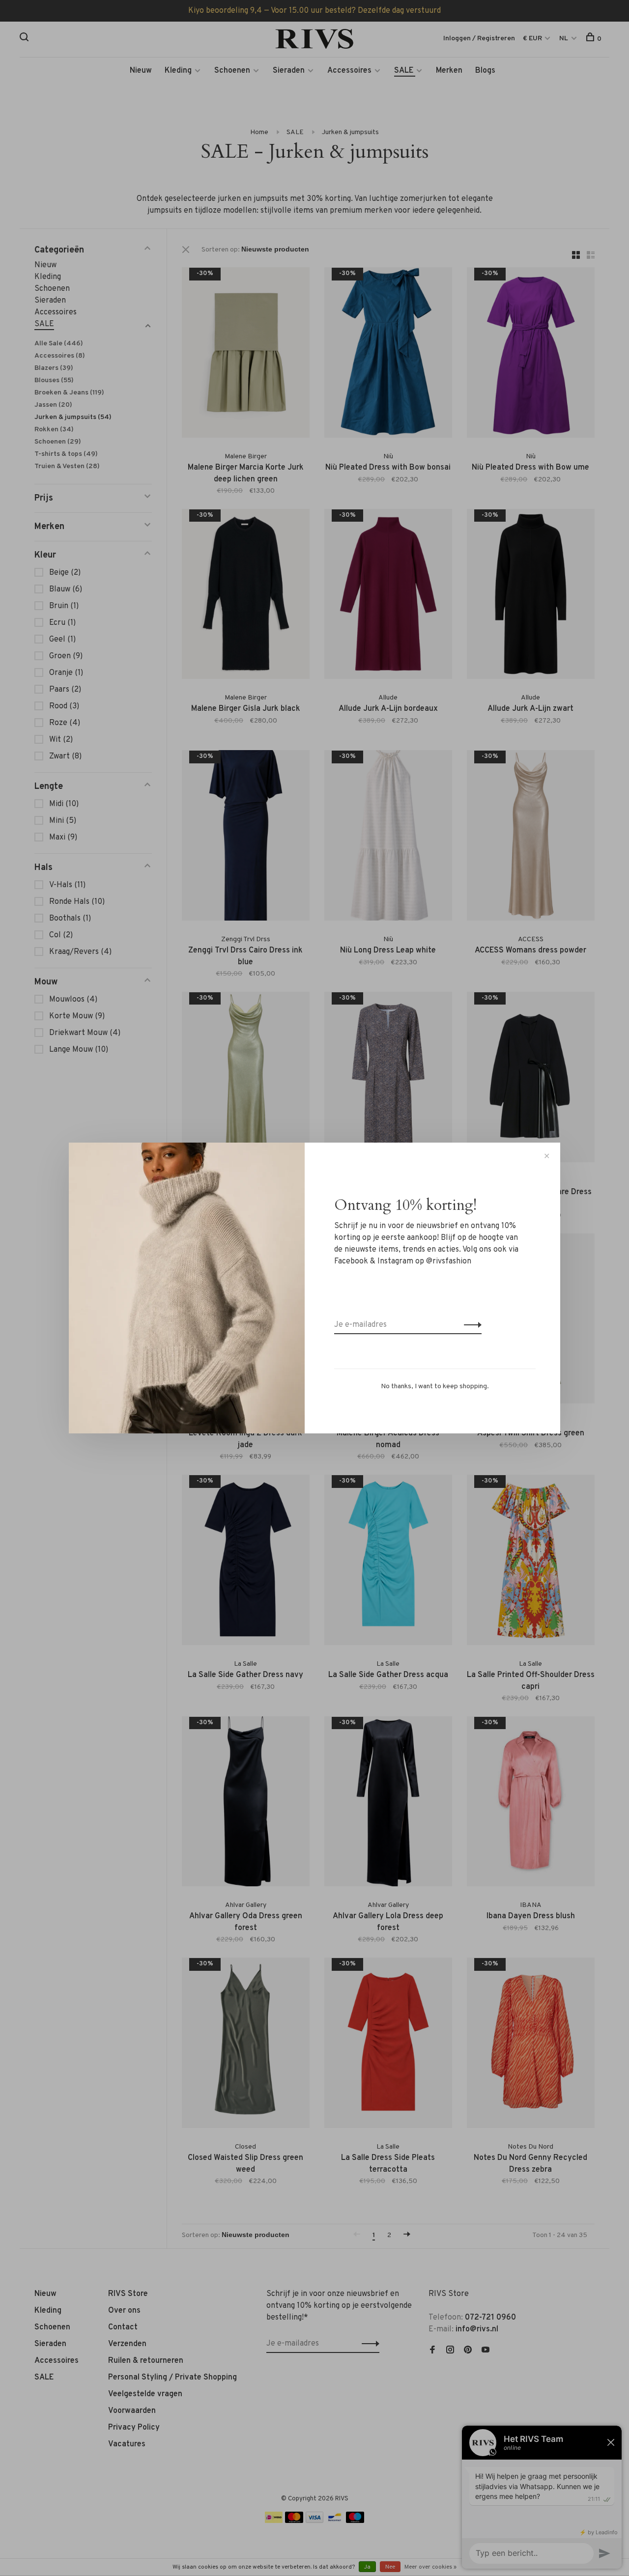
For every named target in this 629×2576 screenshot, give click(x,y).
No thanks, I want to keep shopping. (435, 1386)
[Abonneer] (470, 1325)
